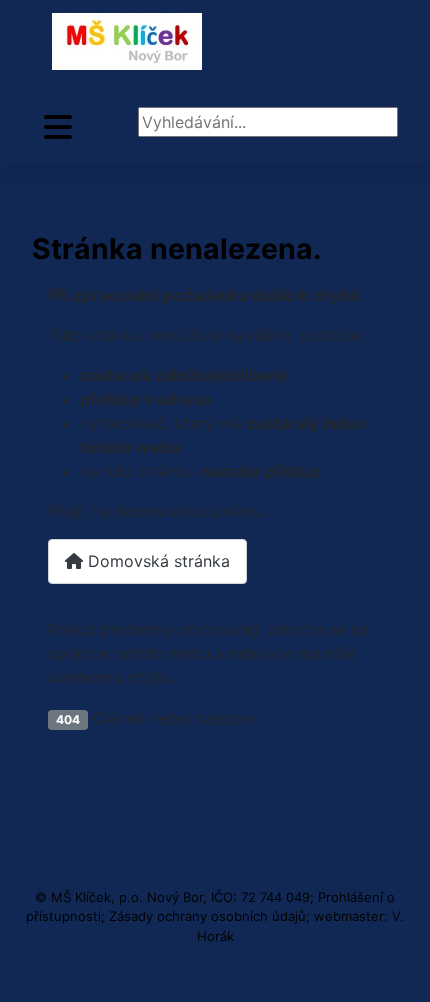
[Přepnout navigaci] (58, 127)
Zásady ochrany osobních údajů (207, 916)
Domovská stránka (156, 561)
